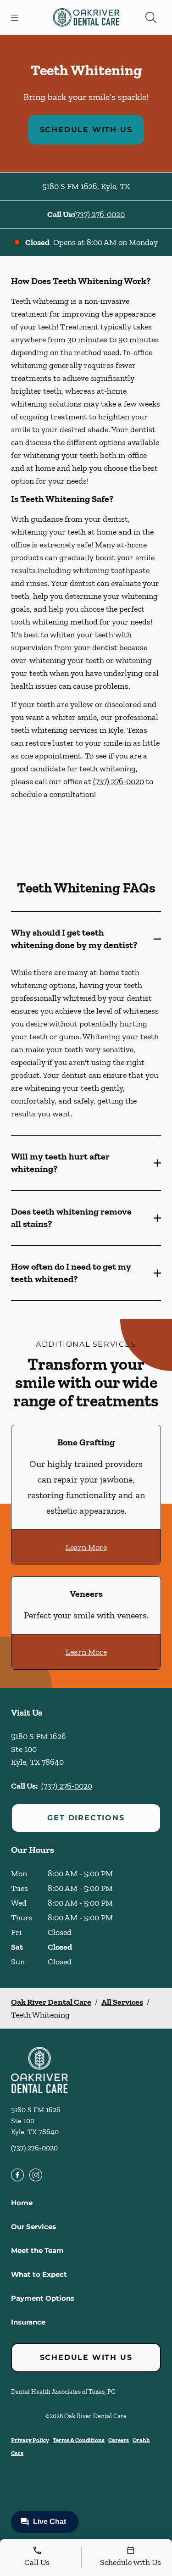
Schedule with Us (86, 130)
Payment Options (43, 2298)
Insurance (28, 2322)
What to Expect (39, 2274)
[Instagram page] (36, 2175)
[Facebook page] (17, 2175)
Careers (119, 2440)
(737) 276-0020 (99, 214)
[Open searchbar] (151, 17)
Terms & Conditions (79, 2440)
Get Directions (86, 1818)
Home (22, 2203)
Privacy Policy (30, 2440)
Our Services (33, 2227)
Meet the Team (37, 2250)
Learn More (86, 1547)
